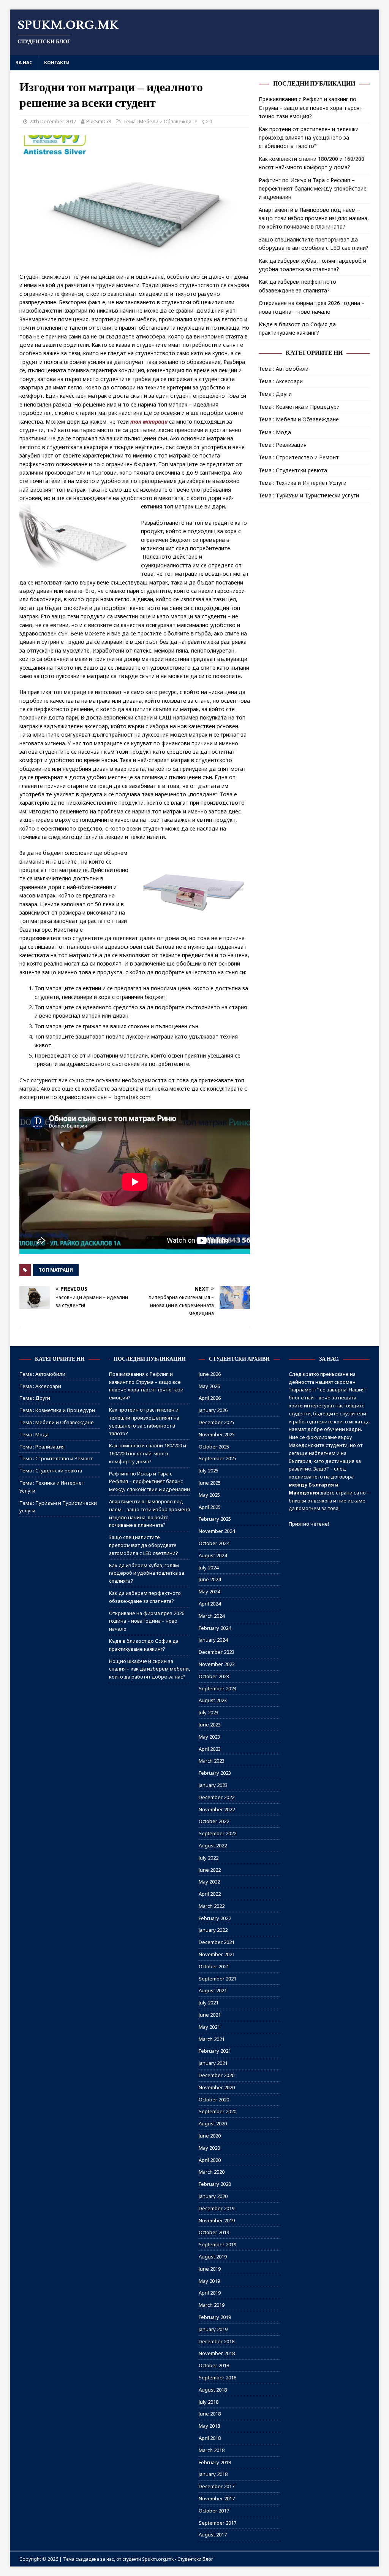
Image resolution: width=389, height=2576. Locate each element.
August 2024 (213, 1555)
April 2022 (210, 1894)
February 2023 (215, 1773)
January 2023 (213, 1785)
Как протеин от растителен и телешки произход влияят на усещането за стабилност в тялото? (309, 138)
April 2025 (210, 1507)
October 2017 (214, 2511)
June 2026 (210, 1374)
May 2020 (209, 2148)
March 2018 (212, 2450)
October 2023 (214, 1676)
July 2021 (209, 2003)
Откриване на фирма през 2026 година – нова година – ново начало (147, 1621)
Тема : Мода (275, 432)
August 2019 (213, 2257)
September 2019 (217, 2244)
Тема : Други (275, 394)
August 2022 (213, 1845)
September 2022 (217, 1833)
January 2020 (213, 2196)
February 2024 (215, 1628)
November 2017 (217, 2498)
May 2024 (209, 1591)
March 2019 (212, 2305)
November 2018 (217, 2353)
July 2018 (209, 2402)
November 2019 (217, 2220)
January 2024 (213, 1640)
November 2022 (217, 1809)
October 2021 (214, 1966)
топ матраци (149, 422)
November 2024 (217, 1531)
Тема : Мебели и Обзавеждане (160, 121)
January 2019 (213, 2329)
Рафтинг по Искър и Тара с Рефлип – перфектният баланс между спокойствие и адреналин (313, 189)
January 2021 (213, 2063)
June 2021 (210, 2015)
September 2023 (217, 1688)
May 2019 (209, 2281)
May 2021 (209, 2027)
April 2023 (210, 1749)
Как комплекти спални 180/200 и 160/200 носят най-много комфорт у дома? (148, 1453)
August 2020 (213, 2123)
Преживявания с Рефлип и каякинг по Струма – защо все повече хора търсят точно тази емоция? (311, 108)
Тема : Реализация (283, 445)
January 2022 (213, 1930)
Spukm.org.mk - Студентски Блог (178, 2559)
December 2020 (217, 2075)
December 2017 (217, 2486)
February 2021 (215, 2051)
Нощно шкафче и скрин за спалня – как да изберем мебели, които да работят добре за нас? (149, 1669)
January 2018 (213, 2474)
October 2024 (214, 1543)
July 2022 (209, 1858)
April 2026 (210, 1398)
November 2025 (217, 1434)
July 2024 (209, 1568)
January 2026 (213, 1410)
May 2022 (209, 1882)
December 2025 (217, 1422)
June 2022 (210, 1870)
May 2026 (209, 1386)
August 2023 (213, 1700)
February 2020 (215, 2184)
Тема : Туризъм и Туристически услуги (309, 495)
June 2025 (210, 1483)
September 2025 (217, 1458)
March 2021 (212, 2039)
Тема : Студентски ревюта (293, 470)
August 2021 (213, 1990)
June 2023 (210, 1725)
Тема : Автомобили (284, 369)
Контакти (57, 63)
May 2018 (209, 2426)
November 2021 (217, 1954)
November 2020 (217, 2087)
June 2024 (210, 1579)
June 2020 (210, 2136)
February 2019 (215, 2317)
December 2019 (217, 2208)
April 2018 (210, 2438)
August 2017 (213, 2535)
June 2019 (210, 2269)
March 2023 (212, 1761)
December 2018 (217, 2341)
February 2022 (215, 1918)
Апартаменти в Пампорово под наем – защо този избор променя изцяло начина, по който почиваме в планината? (314, 218)
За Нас (24, 63)
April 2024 (210, 1604)
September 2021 (217, 1979)
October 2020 (214, 2100)
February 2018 (215, 2462)
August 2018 (213, 2390)
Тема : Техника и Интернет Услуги (303, 483)
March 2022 (212, 1906)
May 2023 (209, 1737)
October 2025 (214, 1447)
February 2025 (215, 1519)
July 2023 (209, 1712)
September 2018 (217, 2377)
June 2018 (210, 2414)
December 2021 (217, 1942)
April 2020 (210, 2160)
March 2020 (212, 2172)
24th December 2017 (53, 121)
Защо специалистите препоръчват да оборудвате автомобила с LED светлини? (144, 1545)
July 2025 (209, 1471)
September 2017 (217, 2523)
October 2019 (214, 2232)
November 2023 (217, 1664)
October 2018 (214, 2365)
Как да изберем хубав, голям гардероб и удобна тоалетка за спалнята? (147, 1573)
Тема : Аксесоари (281, 381)
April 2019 (210, 2293)
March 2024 (212, 1616)
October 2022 (214, 1821)
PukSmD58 (99, 121)
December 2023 (217, 1652)
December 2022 (217, 1797)
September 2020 (217, 2111)
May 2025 (209, 1495)
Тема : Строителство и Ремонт (299, 457)
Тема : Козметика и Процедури (299, 407)
